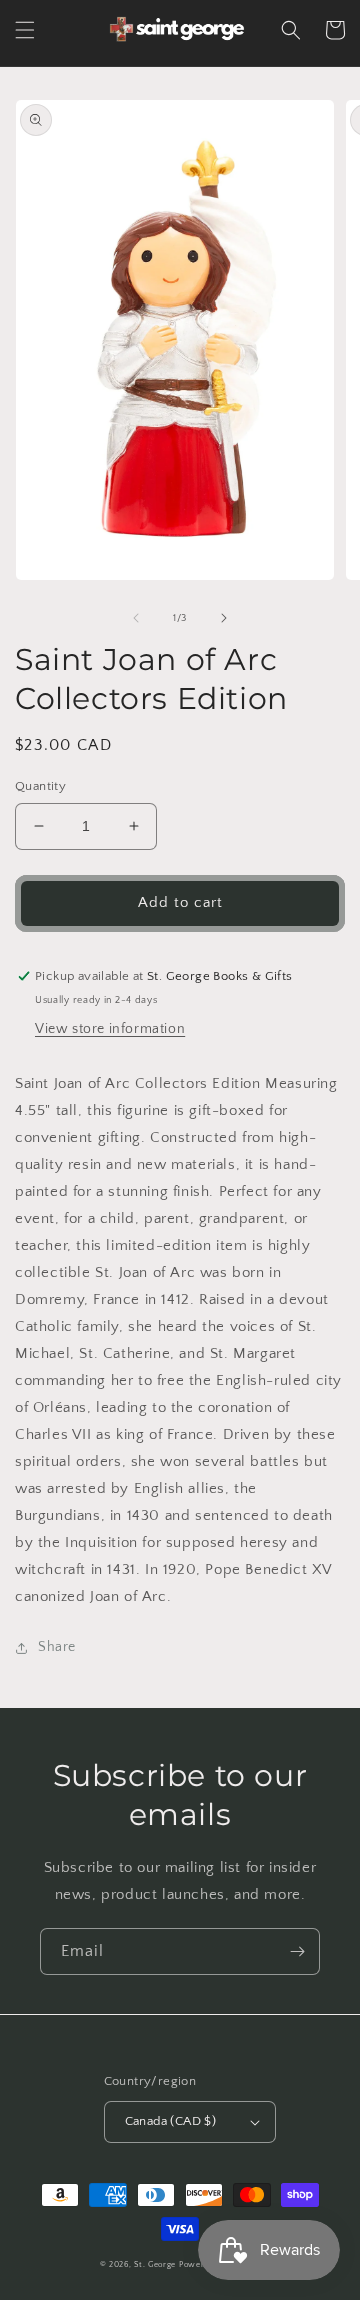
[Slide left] (136, 618)
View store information (110, 1029)
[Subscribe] (297, 1951)
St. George (156, 2264)
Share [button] (57, 1647)
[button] (25, 30)
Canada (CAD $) (171, 2121)
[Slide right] (224, 618)
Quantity (40, 786)
